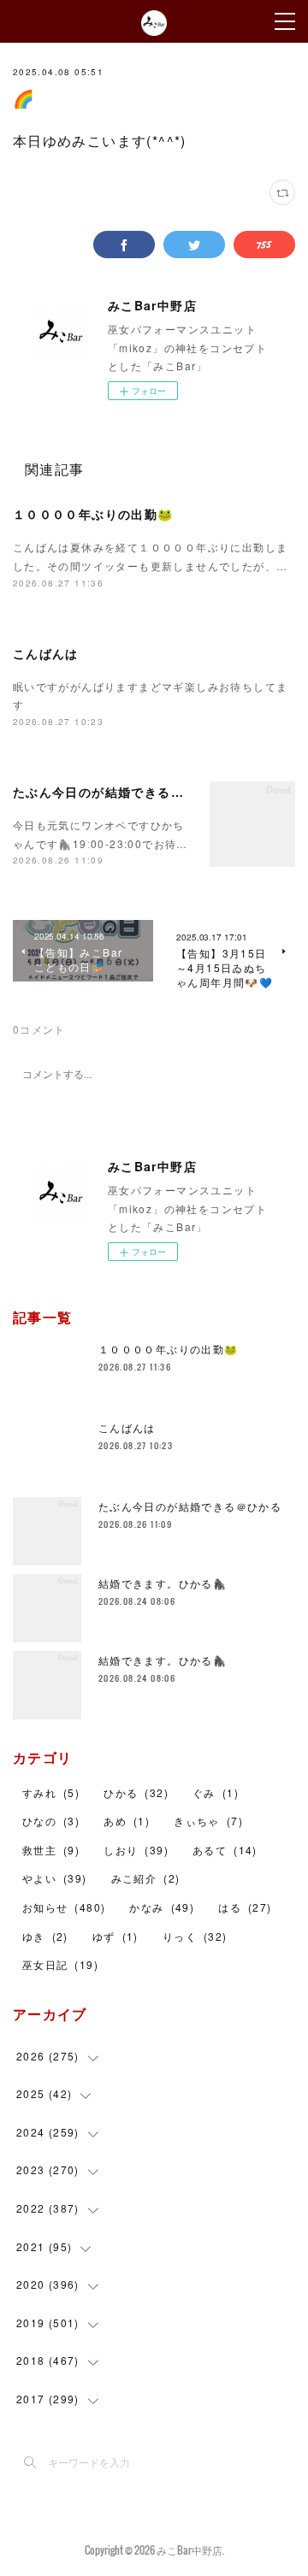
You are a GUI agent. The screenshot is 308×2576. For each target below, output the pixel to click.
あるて (225, 1850)
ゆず (115, 1936)
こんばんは (46, 653)
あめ (127, 1821)
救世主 (51, 1850)
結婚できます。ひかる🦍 (163, 1583)
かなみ (162, 1907)
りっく (195, 1936)
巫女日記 (60, 1964)
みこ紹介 (146, 1878)
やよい (55, 1878)
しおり (136, 1850)
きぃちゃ (208, 1821)
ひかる (136, 1792)
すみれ (51, 1792)
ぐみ (216, 1792)
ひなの (51, 1821)
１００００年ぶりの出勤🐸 (93, 514)
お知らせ (64, 1907)
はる (245, 1907)
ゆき (45, 1936)
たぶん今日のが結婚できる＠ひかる (118, 792)
